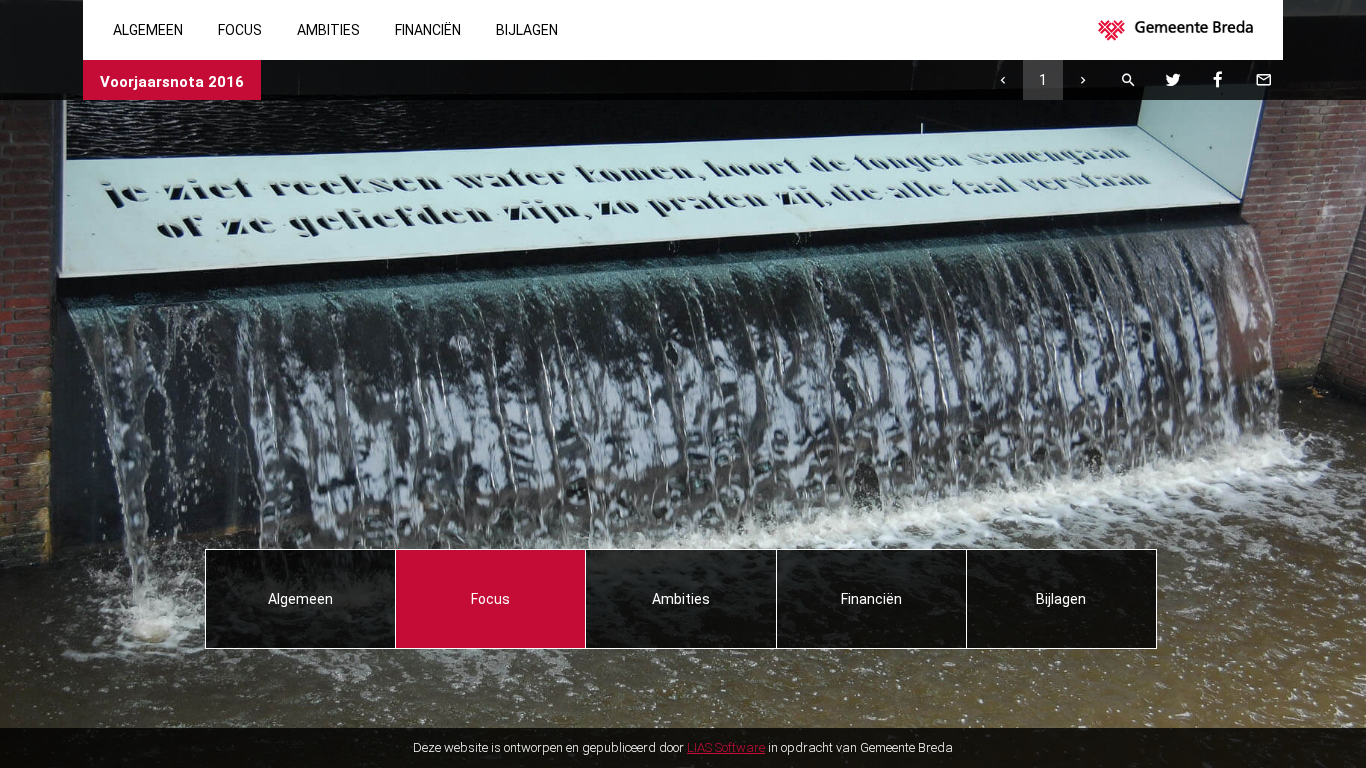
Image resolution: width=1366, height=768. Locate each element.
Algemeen (148, 30)
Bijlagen (527, 30)
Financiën (428, 30)
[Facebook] (1218, 80)
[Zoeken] (1128, 80)
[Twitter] (1173, 80)
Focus (240, 30)
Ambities (328, 30)
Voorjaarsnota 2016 (172, 82)
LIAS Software (726, 747)
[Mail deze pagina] (1263, 80)
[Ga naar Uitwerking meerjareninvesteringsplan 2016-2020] (1003, 80)
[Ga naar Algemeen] (1083, 80)
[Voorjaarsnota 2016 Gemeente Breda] (1185, 30)
